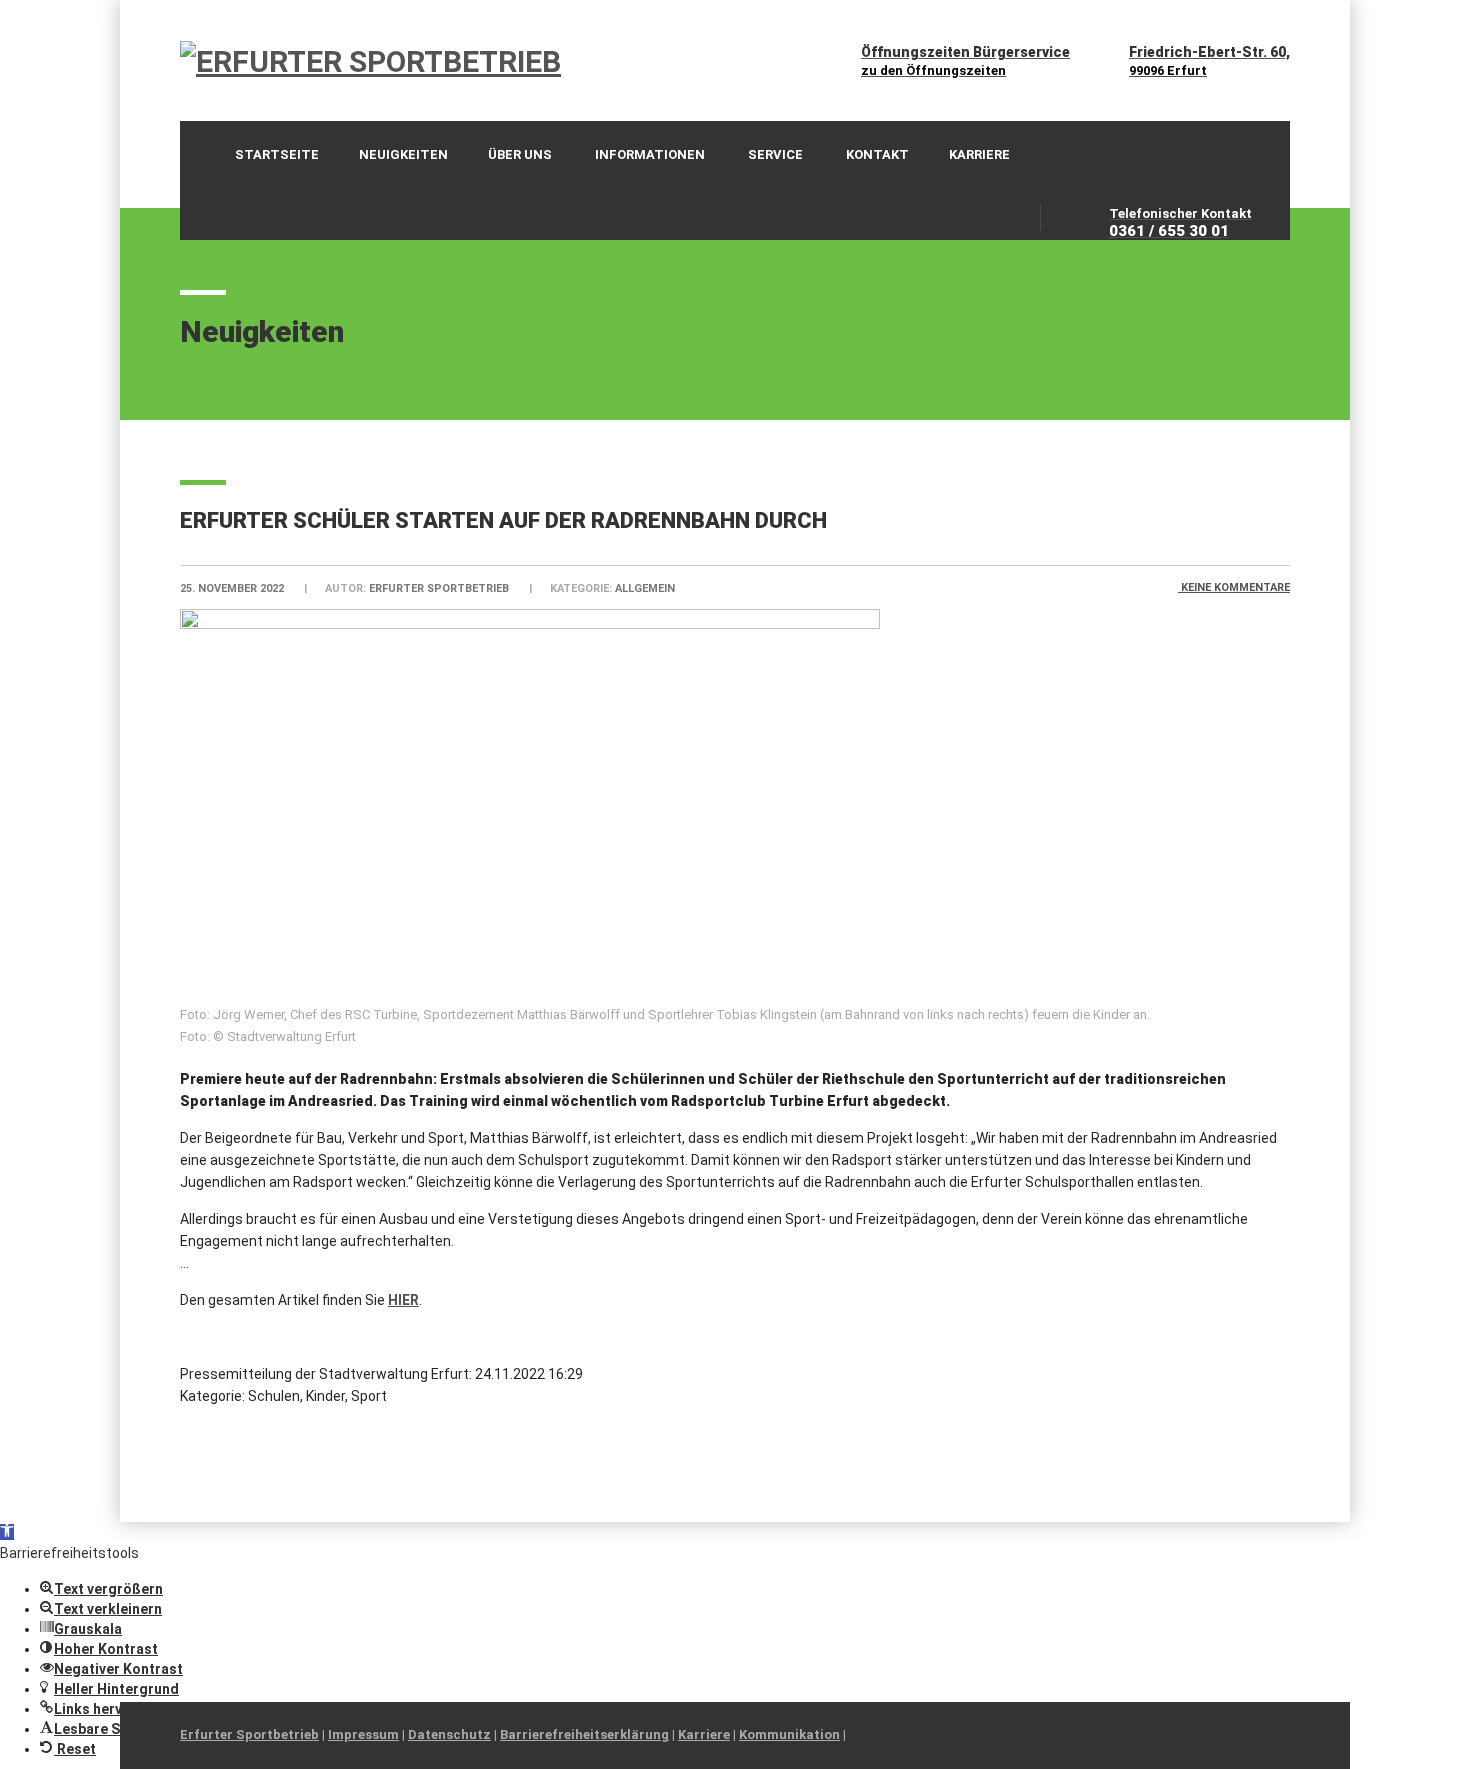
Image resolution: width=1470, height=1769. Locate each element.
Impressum (363, 1734)
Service (775, 154)
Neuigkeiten (403, 154)
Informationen (650, 154)
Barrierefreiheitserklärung (584, 1734)
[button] (7, 1532)
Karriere (979, 154)
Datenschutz (449, 1734)
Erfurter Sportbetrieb (249, 1734)
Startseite (277, 154)
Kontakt (877, 154)
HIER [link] (403, 1300)
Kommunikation (789, 1734)
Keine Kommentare (1234, 587)
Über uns (520, 154)
